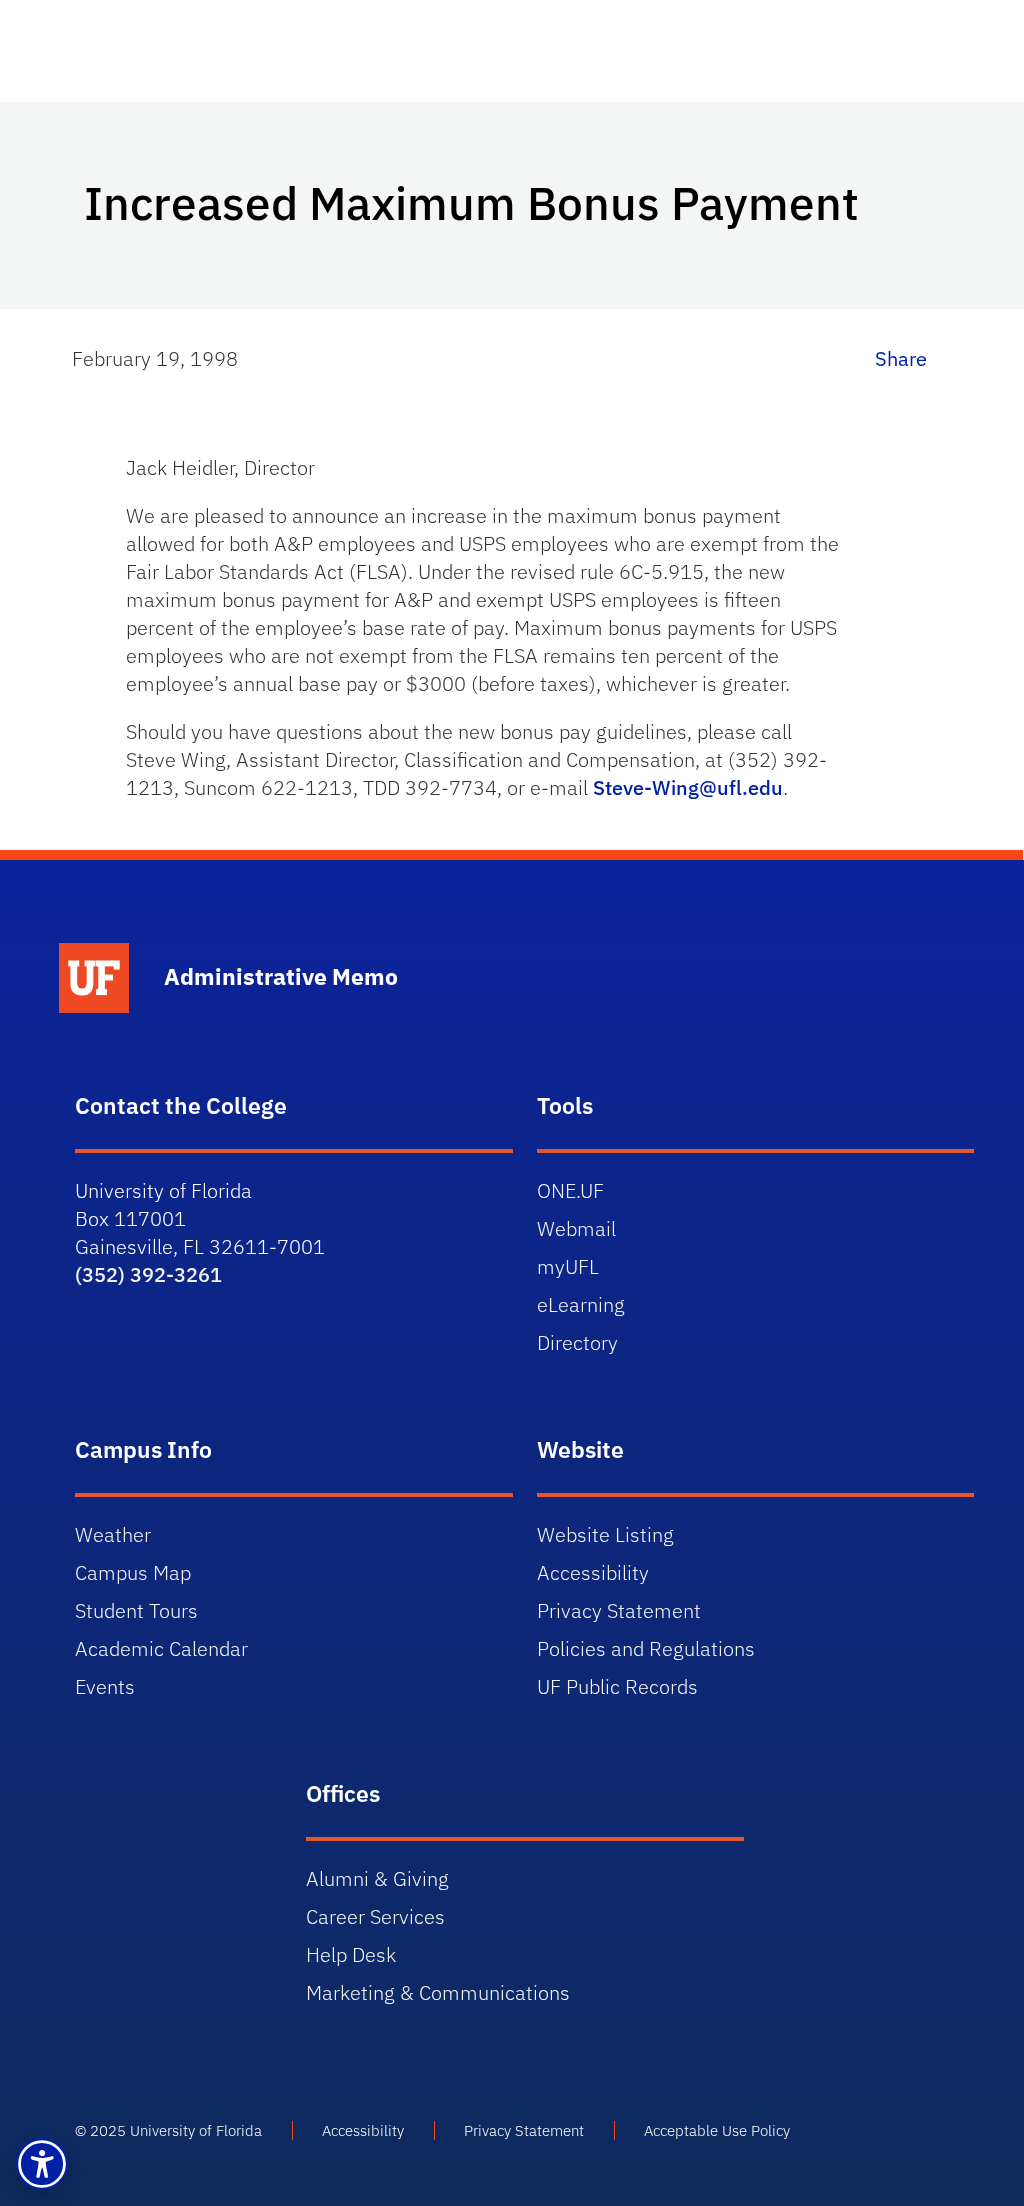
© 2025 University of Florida (168, 2130)
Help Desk (351, 1954)
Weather (113, 1534)
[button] (42, 2164)
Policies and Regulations (646, 1648)
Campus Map (133, 1572)
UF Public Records (617, 1686)
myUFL (568, 1266)
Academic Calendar (161, 1648)
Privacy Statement (619, 1610)
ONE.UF (570, 1190)
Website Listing (605, 1534)
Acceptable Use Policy (717, 2130)
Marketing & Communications (438, 1992)
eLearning (581, 1304)
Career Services (375, 1916)
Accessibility (593, 1572)
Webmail (576, 1228)
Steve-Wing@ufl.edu (688, 787)
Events (105, 1686)
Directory (577, 1342)
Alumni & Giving (377, 1878)
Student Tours (136, 1610)
